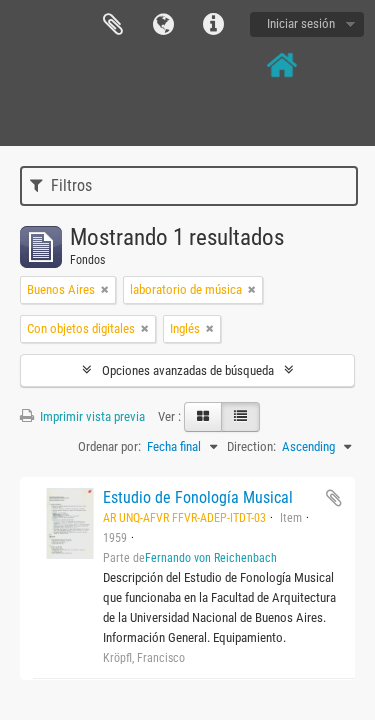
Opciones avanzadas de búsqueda (188, 370)
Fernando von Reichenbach (211, 558)
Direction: (251, 446)
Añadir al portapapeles (334, 498)
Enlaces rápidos (213, 25)
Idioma (163, 25)
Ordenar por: (109, 446)
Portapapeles (113, 25)
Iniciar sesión (301, 23)
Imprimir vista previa (91, 416)
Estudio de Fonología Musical (198, 497)
